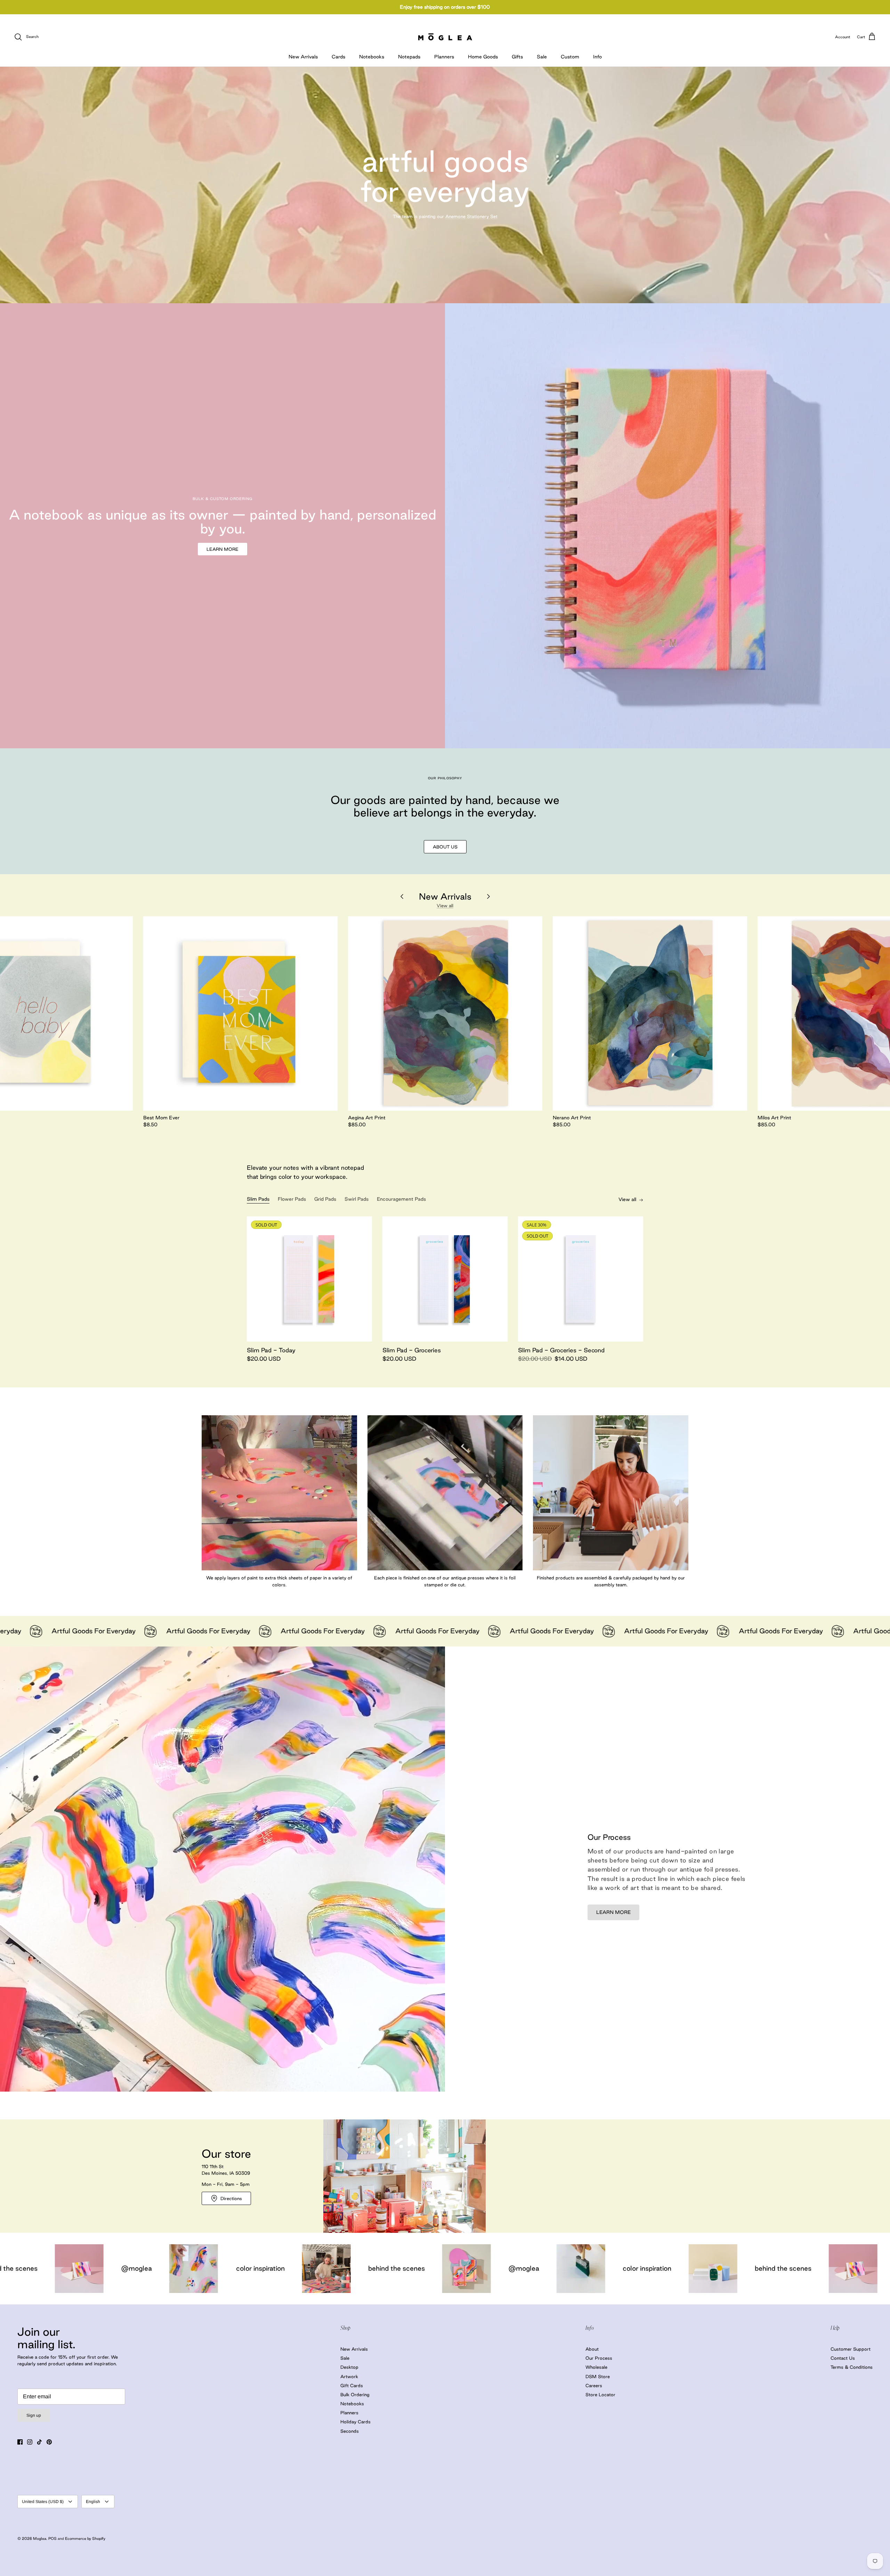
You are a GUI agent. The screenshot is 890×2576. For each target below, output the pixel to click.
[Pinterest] (49, 2442)
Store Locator (600, 2394)
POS (52, 2538)
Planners (444, 57)
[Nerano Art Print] (650, 1013)
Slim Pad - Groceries (412, 1350)
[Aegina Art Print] (445, 1013)
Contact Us (843, 2358)
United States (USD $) (43, 2502)
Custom (570, 57)
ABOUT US (445, 847)
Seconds (350, 2431)
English (93, 2502)
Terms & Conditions (852, 2367)
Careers (594, 2385)
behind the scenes (379, 2268)
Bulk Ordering (355, 2394)
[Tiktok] (39, 2442)
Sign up (34, 2415)
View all (445, 905)
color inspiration (243, 2268)
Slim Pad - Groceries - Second (561, 1350)
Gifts (517, 57)
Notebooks (372, 57)
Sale (542, 57)
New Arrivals (303, 57)
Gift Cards (352, 2385)
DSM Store (598, 2376)
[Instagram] (30, 2442)
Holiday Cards (355, 2422)
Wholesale (596, 2367)
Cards (338, 57)
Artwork (349, 2376)
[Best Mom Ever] (240, 1013)
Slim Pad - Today (271, 1350)
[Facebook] (20, 2442)
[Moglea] (445, 37)
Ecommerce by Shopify (85, 2538)
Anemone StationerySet (471, 216)
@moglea (119, 2268)
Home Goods (483, 57)
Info (597, 57)
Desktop (349, 2367)
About (592, 2349)
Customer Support (851, 2349)
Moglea (40, 2538)
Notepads (409, 57)
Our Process (599, 2358)
